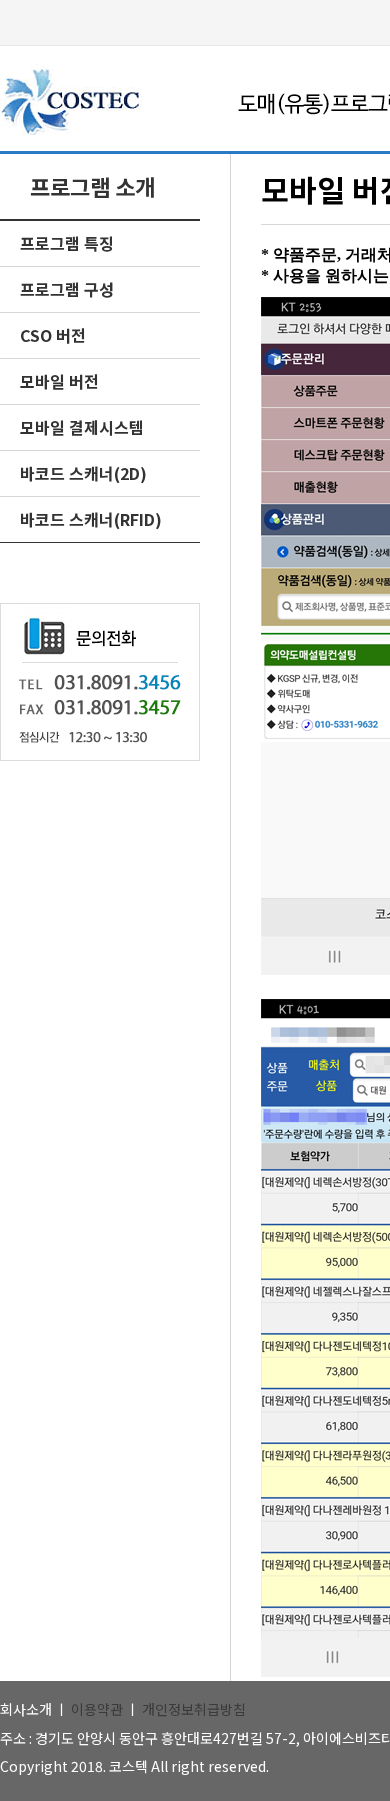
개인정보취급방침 (194, 1709)
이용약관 (97, 1709)
